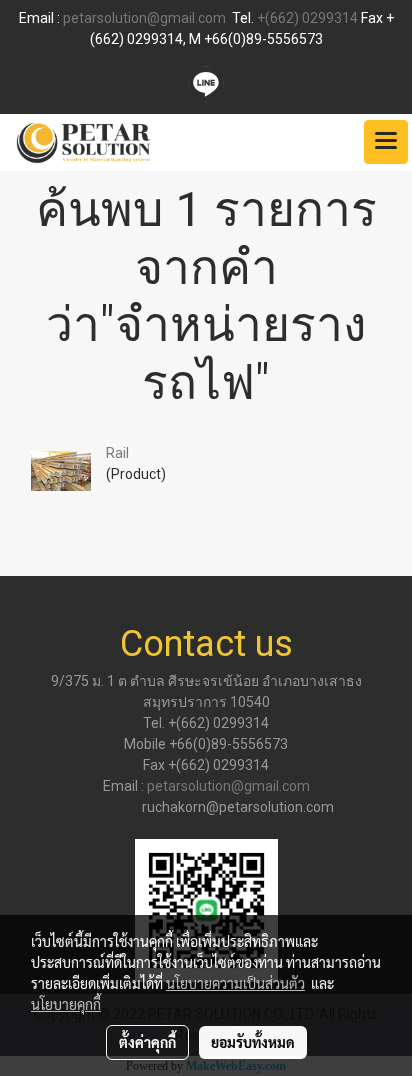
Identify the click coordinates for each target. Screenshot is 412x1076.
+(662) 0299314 (307, 18)
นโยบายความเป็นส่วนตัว (235, 983)
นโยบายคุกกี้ (66, 1004)
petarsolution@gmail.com (144, 18)
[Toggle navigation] (386, 142)
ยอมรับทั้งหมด (253, 1042)
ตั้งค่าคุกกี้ (147, 1042)
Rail (117, 453)
